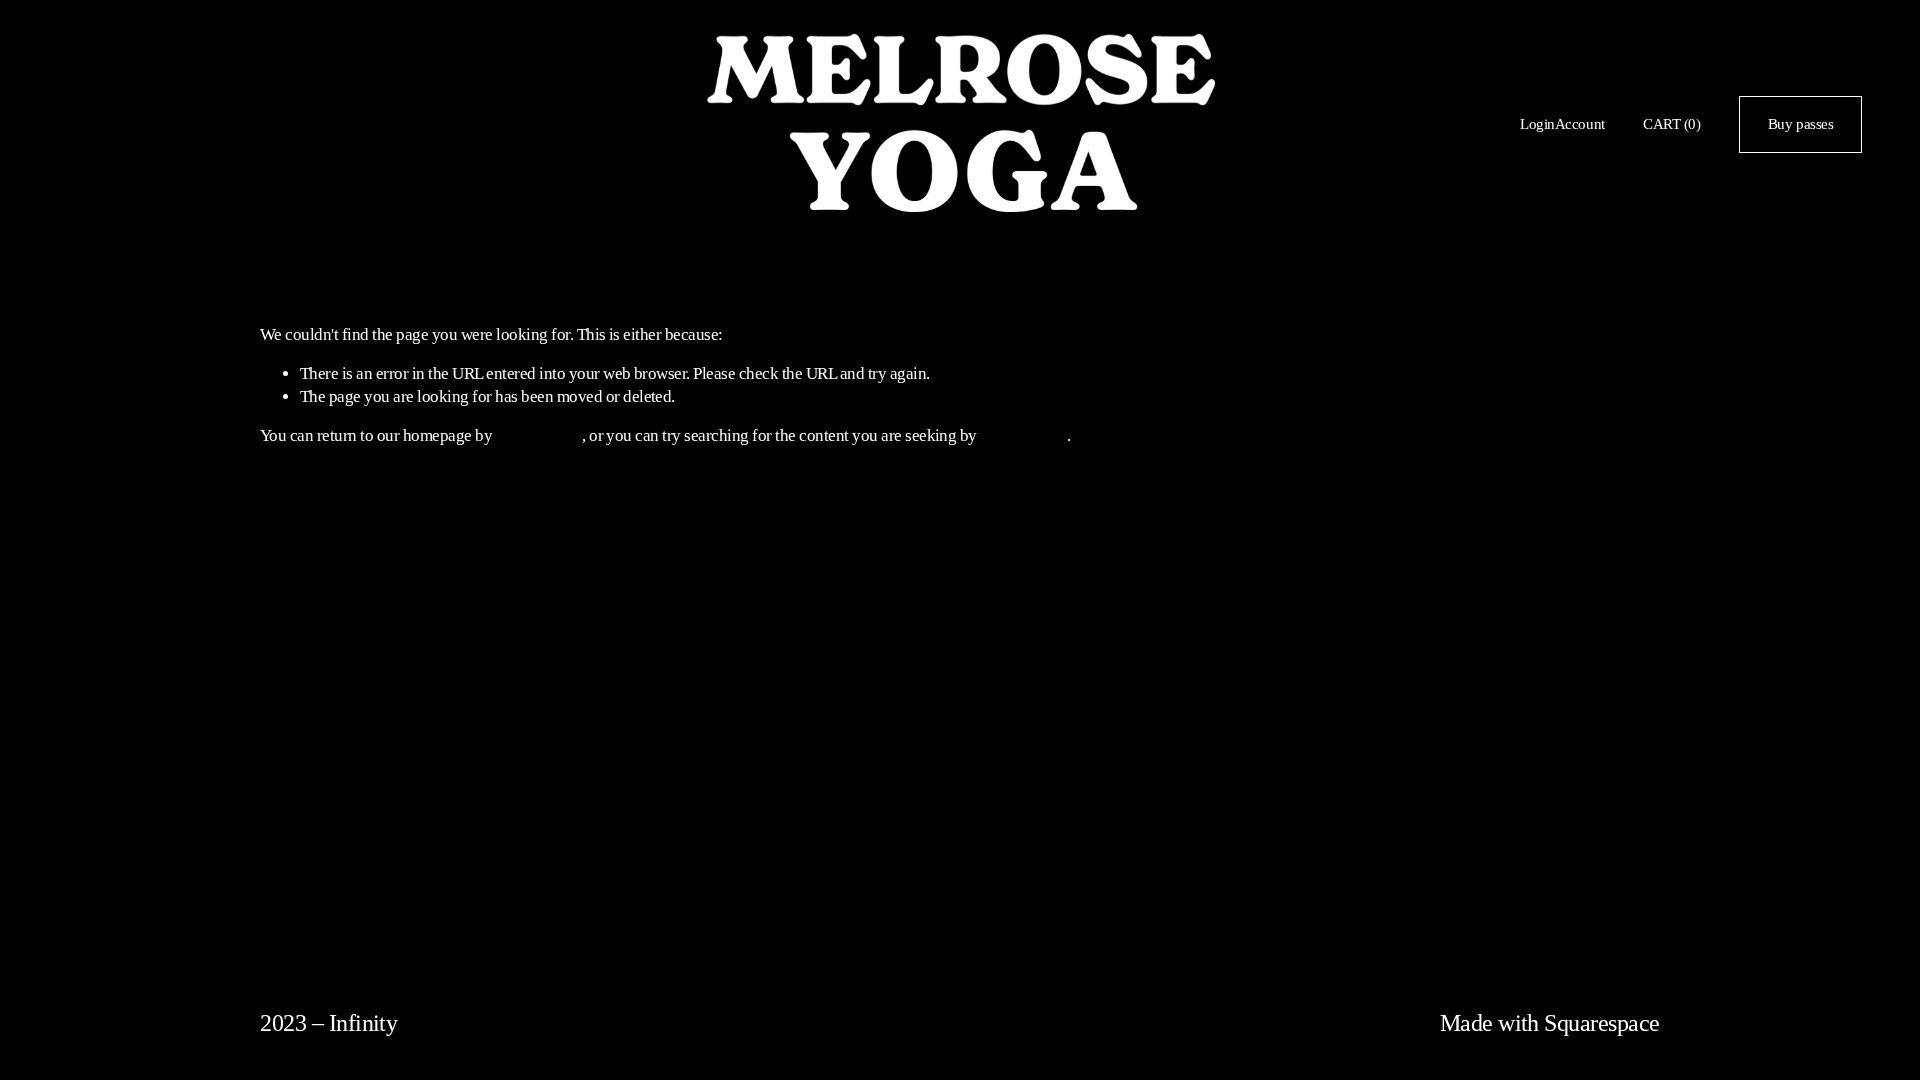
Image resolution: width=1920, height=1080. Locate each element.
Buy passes (1801, 124)
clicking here (539, 435)
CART (1671, 124)
